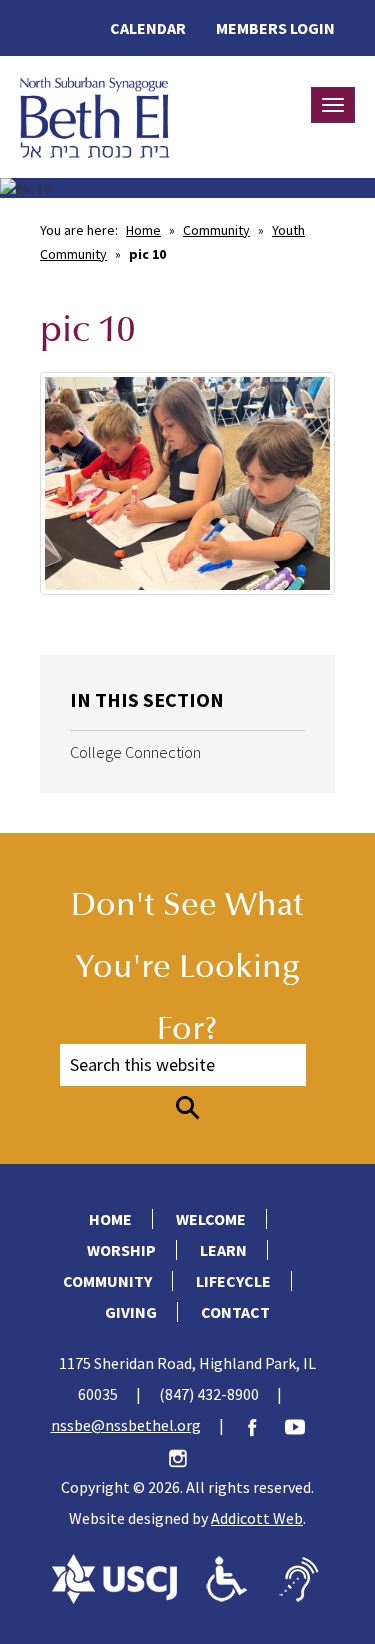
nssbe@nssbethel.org (126, 1425)
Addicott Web (257, 1518)
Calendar (148, 28)
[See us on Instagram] (188, 1456)
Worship (121, 1250)
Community (216, 230)
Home (143, 230)
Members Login (275, 28)
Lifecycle (233, 1281)
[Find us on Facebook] (262, 1425)
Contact (235, 1312)
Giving (131, 1312)
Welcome (211, 1219)
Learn (223, 1250)
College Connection (135, 752)
